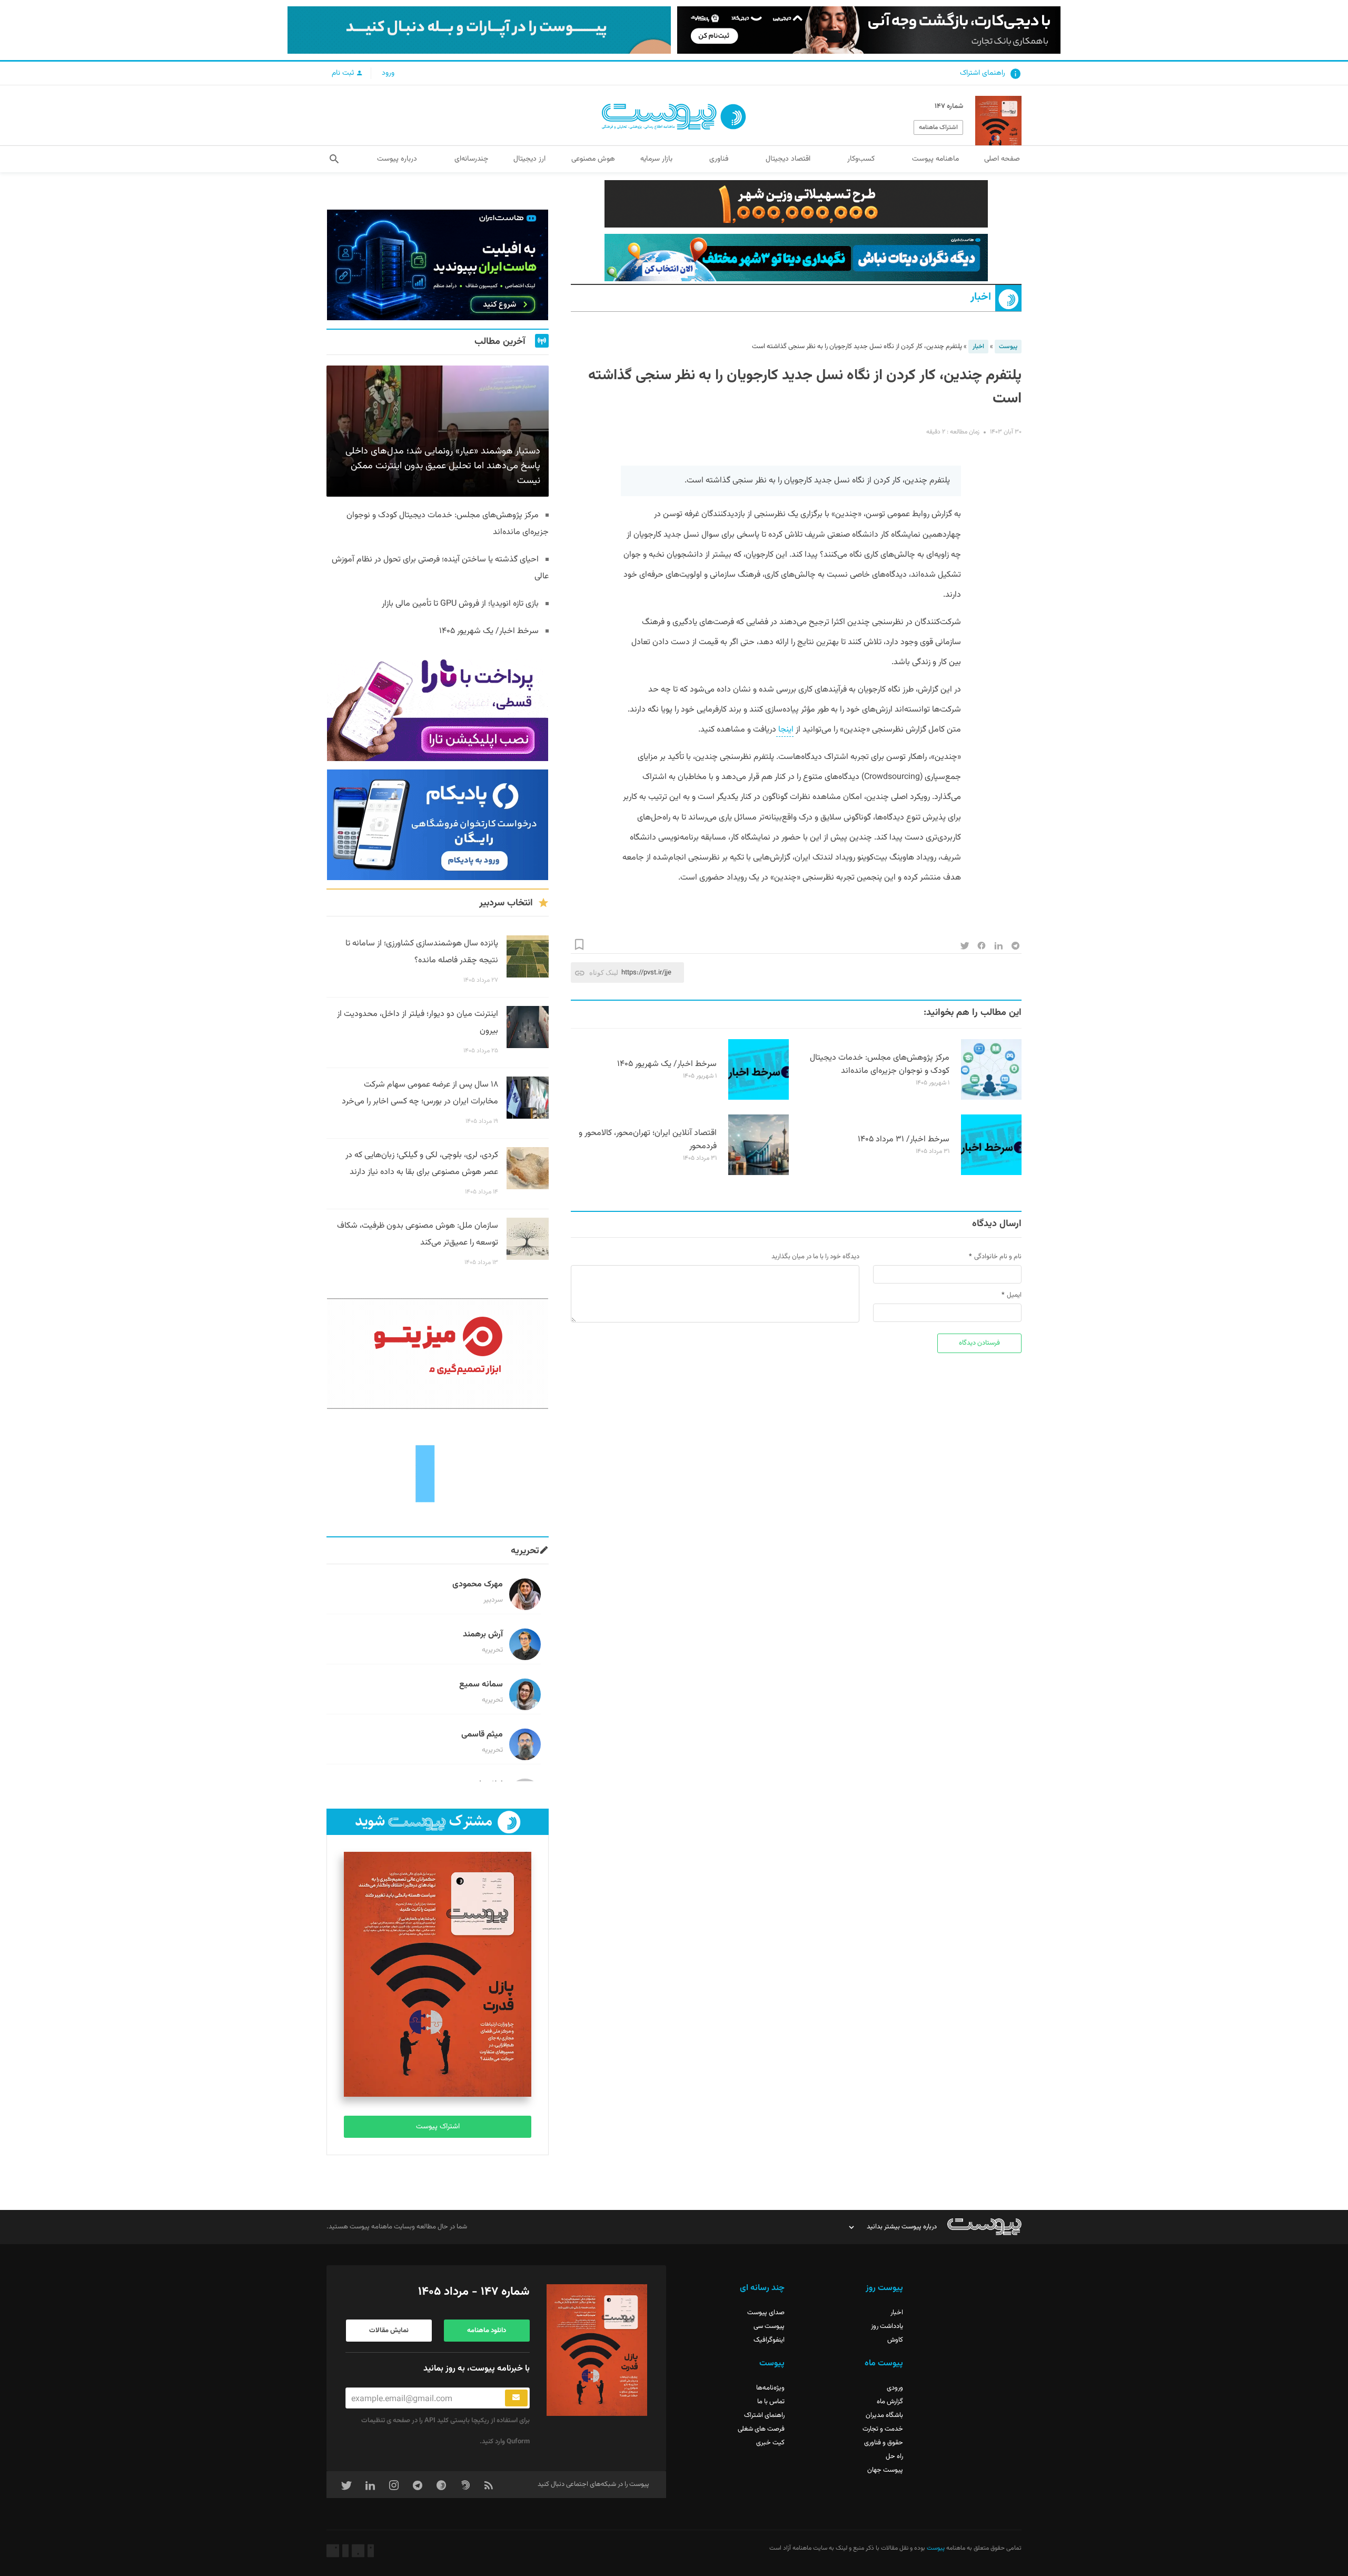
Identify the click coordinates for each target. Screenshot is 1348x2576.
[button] (334, 159)
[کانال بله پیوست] (479, 30)
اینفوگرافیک (769, 2340)
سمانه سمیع (481, 1685)
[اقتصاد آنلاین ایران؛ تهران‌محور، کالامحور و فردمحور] (759, 1173)
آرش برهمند (483, 1635)
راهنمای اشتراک (983, 73)
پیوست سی (769, 2326)
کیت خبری (770, 2443)
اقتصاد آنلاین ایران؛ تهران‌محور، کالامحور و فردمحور (648, 1140)
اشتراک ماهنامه (938, 127)
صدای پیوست (766, 2313)
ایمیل (1014, 1295)
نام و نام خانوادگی (998, 1257)
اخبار (981, 297)
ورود (388, 73)
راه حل (894, 2456)
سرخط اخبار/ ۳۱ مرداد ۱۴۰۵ (904, 1139)
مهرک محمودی (478, 1585)
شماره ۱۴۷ (949, 106)
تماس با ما (771, 2402)
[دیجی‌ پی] (869, 30)
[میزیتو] (438, 1354)
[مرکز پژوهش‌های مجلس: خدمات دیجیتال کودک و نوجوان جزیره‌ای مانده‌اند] (991, 1098)
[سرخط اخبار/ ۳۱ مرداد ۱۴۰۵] (991, 1173)
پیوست (1008, 347)
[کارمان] (438, 1473)
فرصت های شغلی (761, 2429)
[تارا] (438, 706)
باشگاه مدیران (884, 2415)
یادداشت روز (887, 2326)
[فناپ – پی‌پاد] (438, 825)
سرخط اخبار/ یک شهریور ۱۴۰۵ (667, 1064)
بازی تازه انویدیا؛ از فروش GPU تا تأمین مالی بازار (460, 604)
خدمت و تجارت (883, 2429)
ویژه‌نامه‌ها (770, 2388)
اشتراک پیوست (438, 2127)
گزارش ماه (890, 2402)
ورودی (895, 2388)
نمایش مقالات (389, 2331)
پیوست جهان (885, 2470)
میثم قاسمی (482, 1735)
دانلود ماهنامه (487, 2331)
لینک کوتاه (604, 973)
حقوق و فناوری (884, 2443)
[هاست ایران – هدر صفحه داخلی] (796, 258)
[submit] (516, 2398)
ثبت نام (344, 73)
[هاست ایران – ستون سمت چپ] (438, 265)
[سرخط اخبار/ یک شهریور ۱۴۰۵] (759, 1098)
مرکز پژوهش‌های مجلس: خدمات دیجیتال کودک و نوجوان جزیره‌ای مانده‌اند (880, 1064)
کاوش (895, 2340)
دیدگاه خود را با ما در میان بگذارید (815, 1257)
